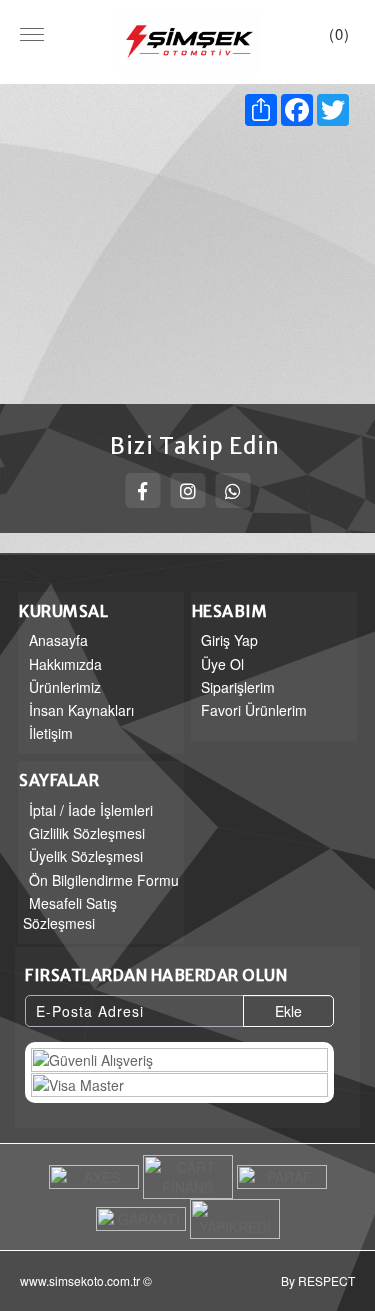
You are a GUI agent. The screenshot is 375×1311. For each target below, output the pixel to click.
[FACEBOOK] (142, 490)
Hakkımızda (65, 664)
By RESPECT (318, 1280)
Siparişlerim (238, 687)
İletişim (51, 733)
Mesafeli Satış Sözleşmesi (70, 913)
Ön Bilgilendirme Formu (104, 880)
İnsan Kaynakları (81, 710)
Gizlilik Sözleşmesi (87, 833)
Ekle (288, 1011)
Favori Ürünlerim (254, 710)
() (339, 33)
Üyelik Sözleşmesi (86, 856)
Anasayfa (58, 640)
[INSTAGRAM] (187, 490)
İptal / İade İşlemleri (91, 810)
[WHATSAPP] (232, 490)
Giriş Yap (229, 640)
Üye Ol (222, 664)
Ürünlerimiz (65, 687)
